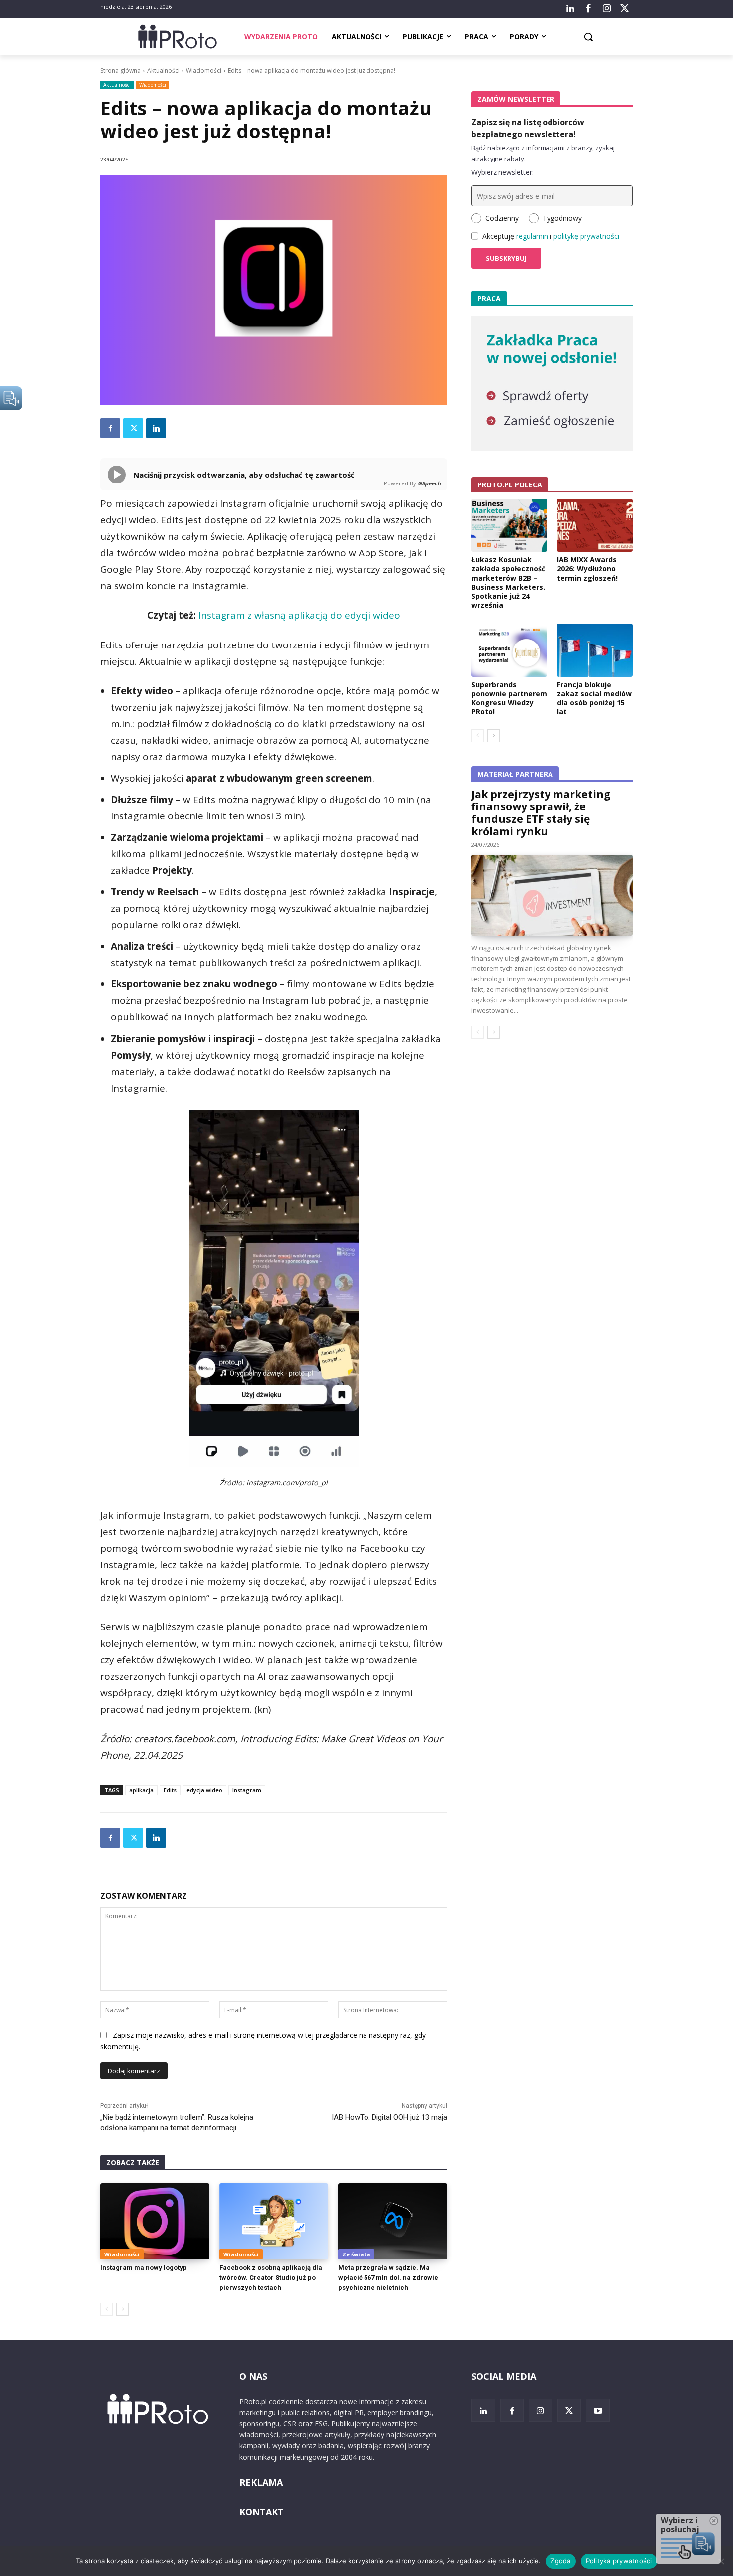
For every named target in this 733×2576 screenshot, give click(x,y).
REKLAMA (261, 2482)
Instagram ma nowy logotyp (144, 2268)
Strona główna (120, 71)
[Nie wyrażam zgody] (721, 2561)
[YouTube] (598, 2411)
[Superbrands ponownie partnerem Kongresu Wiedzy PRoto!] (509, 650)
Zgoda (560, 2561)
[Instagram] (606, 9)
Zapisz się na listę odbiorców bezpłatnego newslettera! (528, 128)
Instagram (247, 1790)
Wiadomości (204, 71)
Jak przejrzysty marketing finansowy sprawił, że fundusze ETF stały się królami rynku (541, 813)
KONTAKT (262, 2512)
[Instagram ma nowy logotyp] (155, 2221)
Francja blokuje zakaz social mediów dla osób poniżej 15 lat (594, 698)
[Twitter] (625, 9)
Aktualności (163, 71)
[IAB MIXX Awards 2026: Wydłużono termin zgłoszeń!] (595, 525)
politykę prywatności (586, 236)
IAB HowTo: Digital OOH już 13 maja (389, 2117)
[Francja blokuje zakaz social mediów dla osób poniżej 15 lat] (595, 650)
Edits (170, 1790)
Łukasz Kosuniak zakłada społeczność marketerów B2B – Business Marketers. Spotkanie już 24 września (508, 582)
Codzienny (502, 218)
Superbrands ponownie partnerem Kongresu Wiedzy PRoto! (509, 698)
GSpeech (429, 483)
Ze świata (356, 2254)
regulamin (532, 236)
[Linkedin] (156, 428)
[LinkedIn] (570, 9)
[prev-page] (106, 2309)
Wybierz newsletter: (502, 172)
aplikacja (141, 1790)
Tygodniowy (562, 218)
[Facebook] (588, 9)
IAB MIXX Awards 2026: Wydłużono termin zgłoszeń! (587, 568)
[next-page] (122, 2309)
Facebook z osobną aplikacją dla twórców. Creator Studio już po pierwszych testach (271, 2278)
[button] (588, 37)
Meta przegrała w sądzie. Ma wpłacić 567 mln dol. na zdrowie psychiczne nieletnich (388, 2278)
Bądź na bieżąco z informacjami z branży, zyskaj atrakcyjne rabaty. (543, 153)
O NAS (253, 2376)
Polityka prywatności (619, 2561)
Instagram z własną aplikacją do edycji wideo (299, 615)
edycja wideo (204, 1790)
